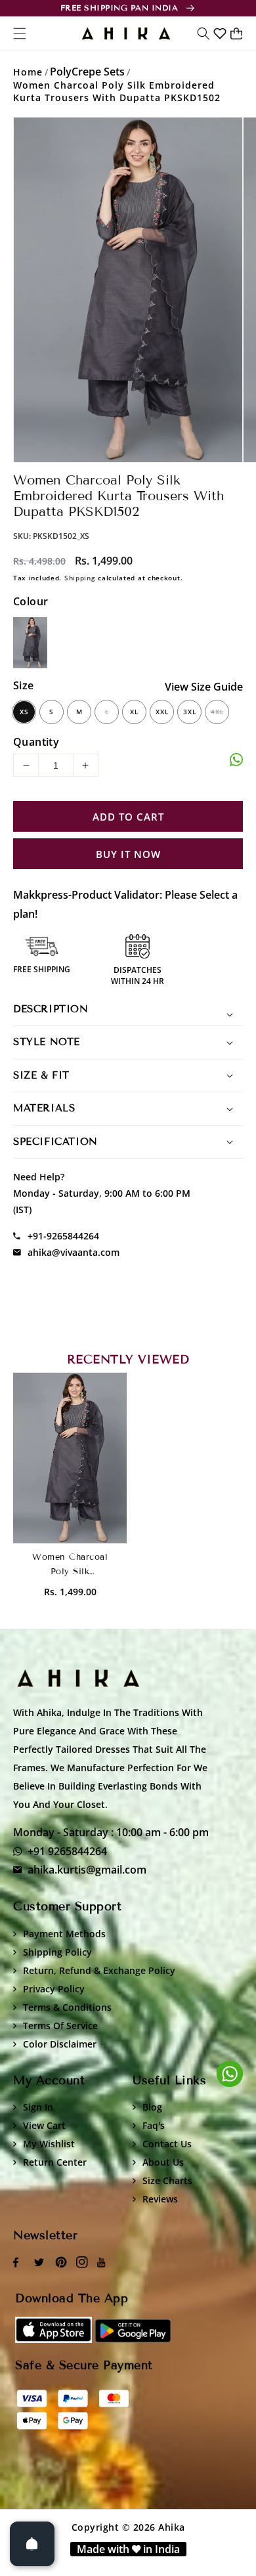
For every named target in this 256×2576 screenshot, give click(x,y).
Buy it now (128, 854)
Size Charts (167, 2180)
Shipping (80, 578)
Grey (30, 643)
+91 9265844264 (67, 1851)
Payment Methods (64, 1934)
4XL (217, 712)
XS (24, 712)
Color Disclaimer (60, 2044)
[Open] (32, 2544)
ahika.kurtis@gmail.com (87, 1870)
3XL (190, 712)
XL (134, 712)
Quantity (36, 742)
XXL (162, 712)
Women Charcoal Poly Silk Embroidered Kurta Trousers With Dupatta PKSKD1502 (117, 91)
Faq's (154, 2125)
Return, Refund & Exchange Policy (99, 1970)
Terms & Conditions (67, 2007)
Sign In (38, 2107)
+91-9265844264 (63, 1236)
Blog (152, 2107)
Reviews (160, 2199)
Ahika (172, 2527)
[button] (203, 33)
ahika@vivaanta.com (74, 1252)
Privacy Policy (54, 1989)
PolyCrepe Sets (87, 72)
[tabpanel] (128, 290)
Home (28, 72)
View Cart (44, 2125)
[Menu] (20, 33)
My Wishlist (49, 2144)
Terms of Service (60, 2026)
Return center (55, 2162)
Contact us (167, 2144)
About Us (163, 2162)
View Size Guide (204, 687)
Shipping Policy (57, 1952)
